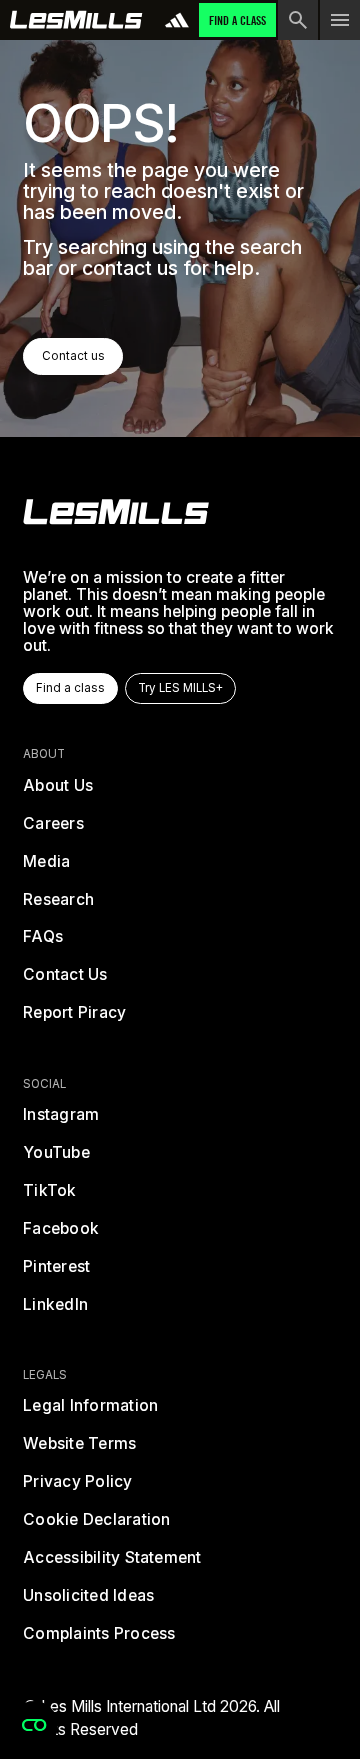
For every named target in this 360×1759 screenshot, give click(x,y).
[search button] (298, 20)
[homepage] (116, 512)
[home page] (76, 20)
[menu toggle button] (340, 20)
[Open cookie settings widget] (34, 1725)
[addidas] (177, 20)
